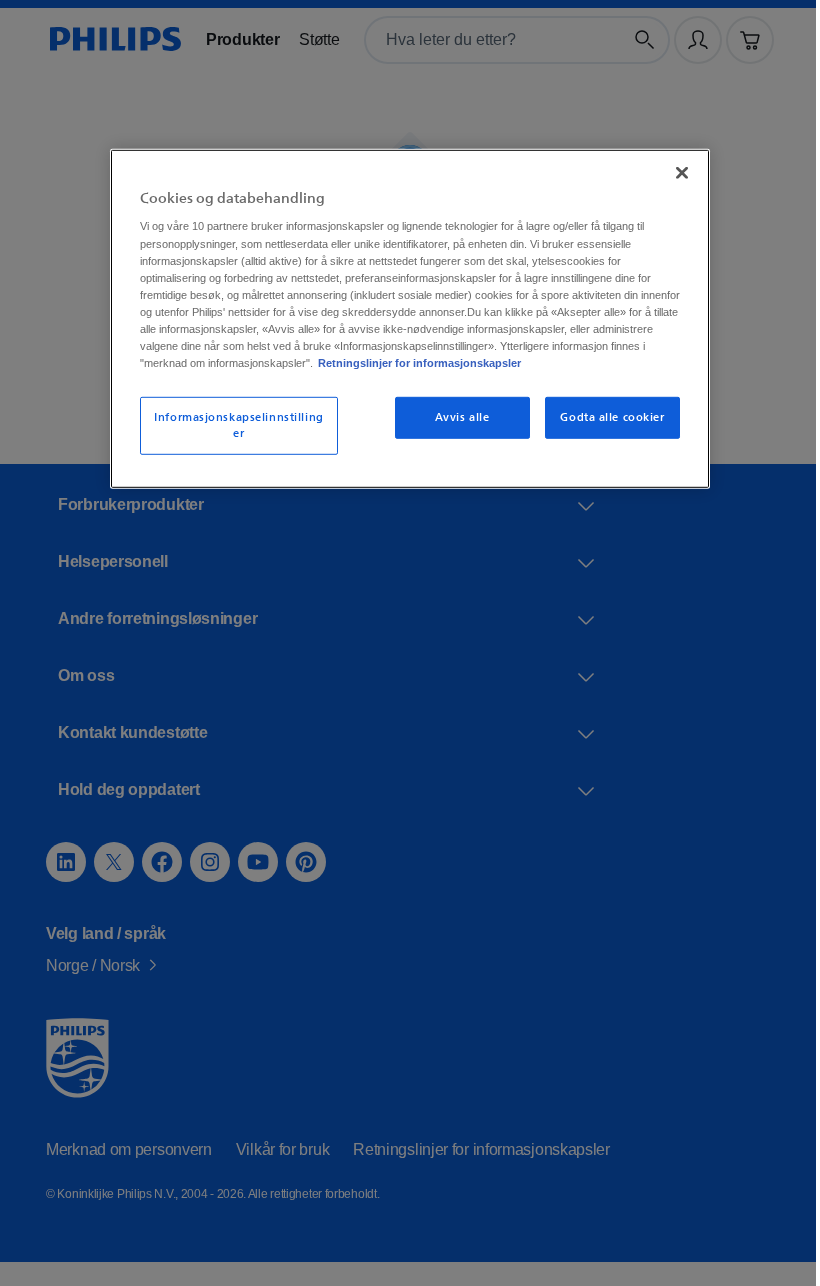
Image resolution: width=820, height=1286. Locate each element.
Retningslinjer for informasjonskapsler (347, 377)
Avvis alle (455, 431)
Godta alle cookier (605, 431)
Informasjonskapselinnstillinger (232, 439)
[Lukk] (675, 170)
